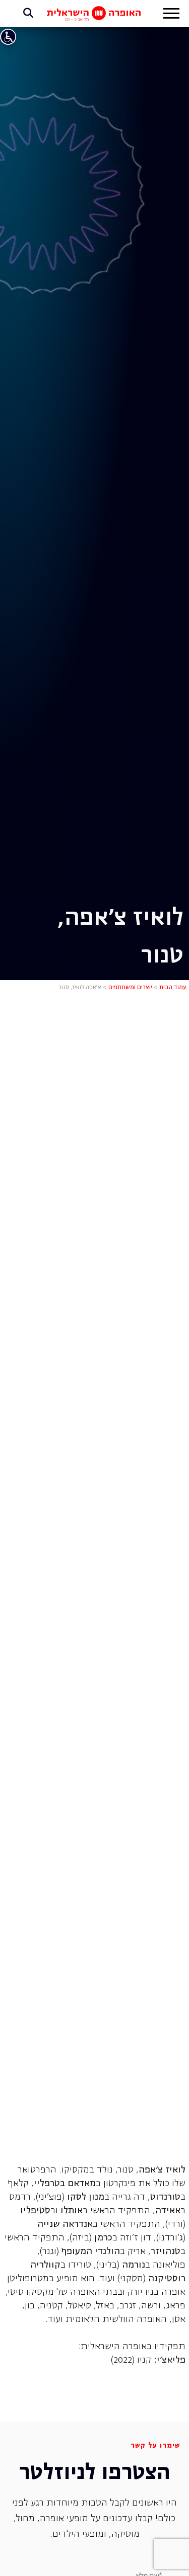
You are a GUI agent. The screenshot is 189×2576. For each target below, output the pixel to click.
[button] (171, 15)
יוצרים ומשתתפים (130, 988)
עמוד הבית (173, 988)
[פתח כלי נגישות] (8, 37)
